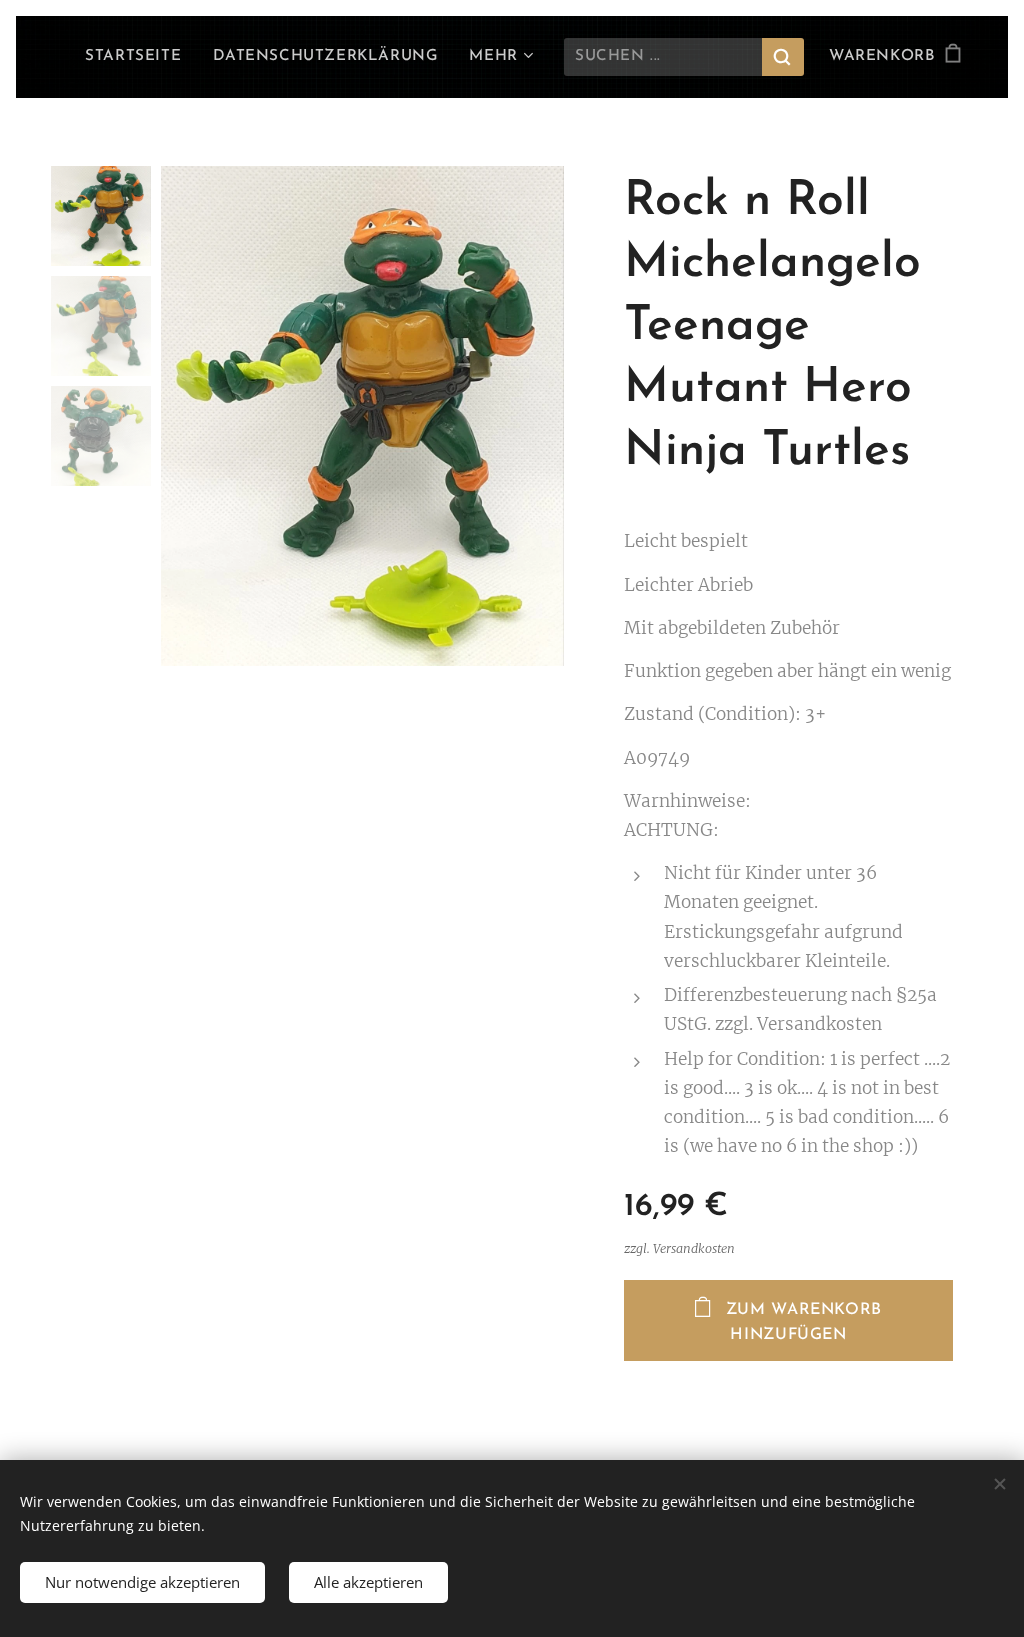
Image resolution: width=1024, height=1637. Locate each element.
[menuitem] (138, 57)
